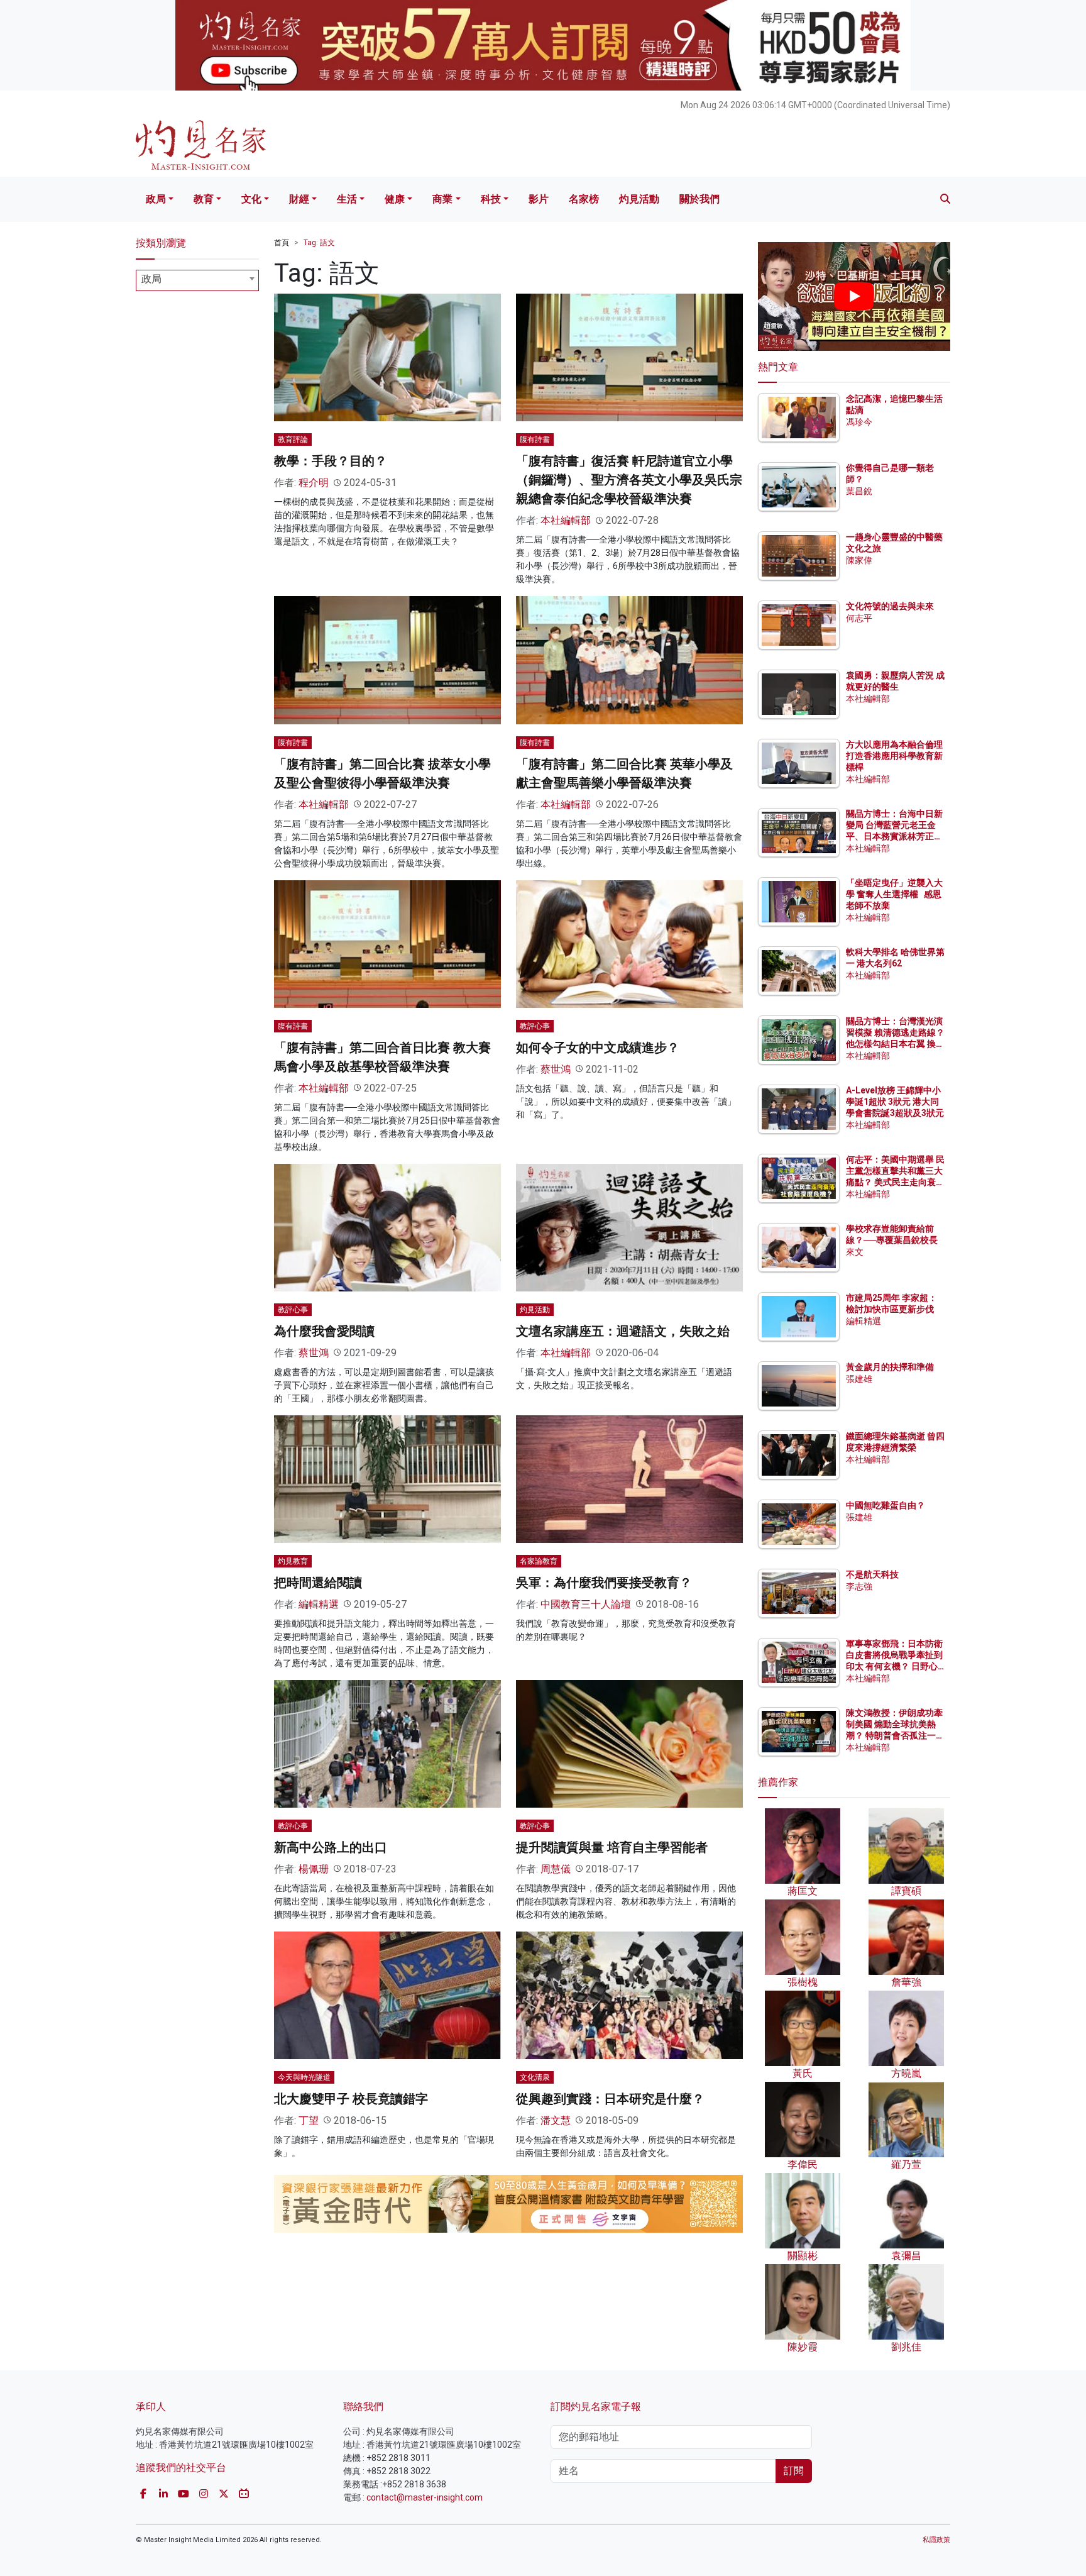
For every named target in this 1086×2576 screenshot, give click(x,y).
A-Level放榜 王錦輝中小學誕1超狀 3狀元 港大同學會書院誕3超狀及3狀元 (895, 1102)
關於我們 (699, 199)
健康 (395, 199)
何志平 (859, 618)
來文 (855, 1252)
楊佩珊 (314, 1869)
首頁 (282, 243)
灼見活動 (639, 199)
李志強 (859, 1586)
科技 (491, 199)
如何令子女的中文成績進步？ (598, 1048)
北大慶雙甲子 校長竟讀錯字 (351, 2099)
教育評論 (293, 439)
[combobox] (197, 280)
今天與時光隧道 (304, 2077)
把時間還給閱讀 (318, 1583)
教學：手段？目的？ (331, 461)
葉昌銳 (859, 491)
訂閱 (794, 2471)
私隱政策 (936, 2540)
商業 (442, 199)
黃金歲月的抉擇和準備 (890, 1367)
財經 (299, 199)
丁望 (309, 2120)
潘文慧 (556, 2120)
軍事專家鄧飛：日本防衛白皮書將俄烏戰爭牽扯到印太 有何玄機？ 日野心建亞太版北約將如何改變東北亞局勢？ (894, 1667)
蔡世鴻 (556, 1069)
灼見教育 (293, 1561)
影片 (539, 199)
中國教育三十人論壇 (586, 1604)
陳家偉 (859, 560)
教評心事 (535, 1026)
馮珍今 (859, 422)
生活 (347, 199)
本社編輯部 (566, 520)
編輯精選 (319, 1604)
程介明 (314, 483)
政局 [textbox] (151, 279)
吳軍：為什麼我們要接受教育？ (604, 1583)
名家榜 (584, 199)
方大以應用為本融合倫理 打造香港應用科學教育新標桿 (895, 756)
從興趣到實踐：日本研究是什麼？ (610, 2099)
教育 (204, 199)
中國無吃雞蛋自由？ (886, 1505)
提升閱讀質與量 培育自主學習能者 (612, 1847)
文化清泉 (535, 2077)
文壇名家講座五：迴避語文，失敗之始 (623, 1331)
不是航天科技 (872, 1574)
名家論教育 (539, 1561)
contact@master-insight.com (425, 2497)
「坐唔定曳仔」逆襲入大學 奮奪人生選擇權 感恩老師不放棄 (894, 894)
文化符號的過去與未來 (890, 606)
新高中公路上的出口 (331, 1847)
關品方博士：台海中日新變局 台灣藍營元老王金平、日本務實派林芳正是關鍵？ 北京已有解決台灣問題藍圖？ (895, 837)
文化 (251, 199)
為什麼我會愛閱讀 (324, 1331)
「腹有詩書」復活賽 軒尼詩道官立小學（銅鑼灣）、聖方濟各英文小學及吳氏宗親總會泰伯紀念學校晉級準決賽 (629, 480)
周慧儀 (556, 1869)
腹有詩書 (535, 439)
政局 (156, 199)
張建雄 (859, 1379)
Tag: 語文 (319, 243)
